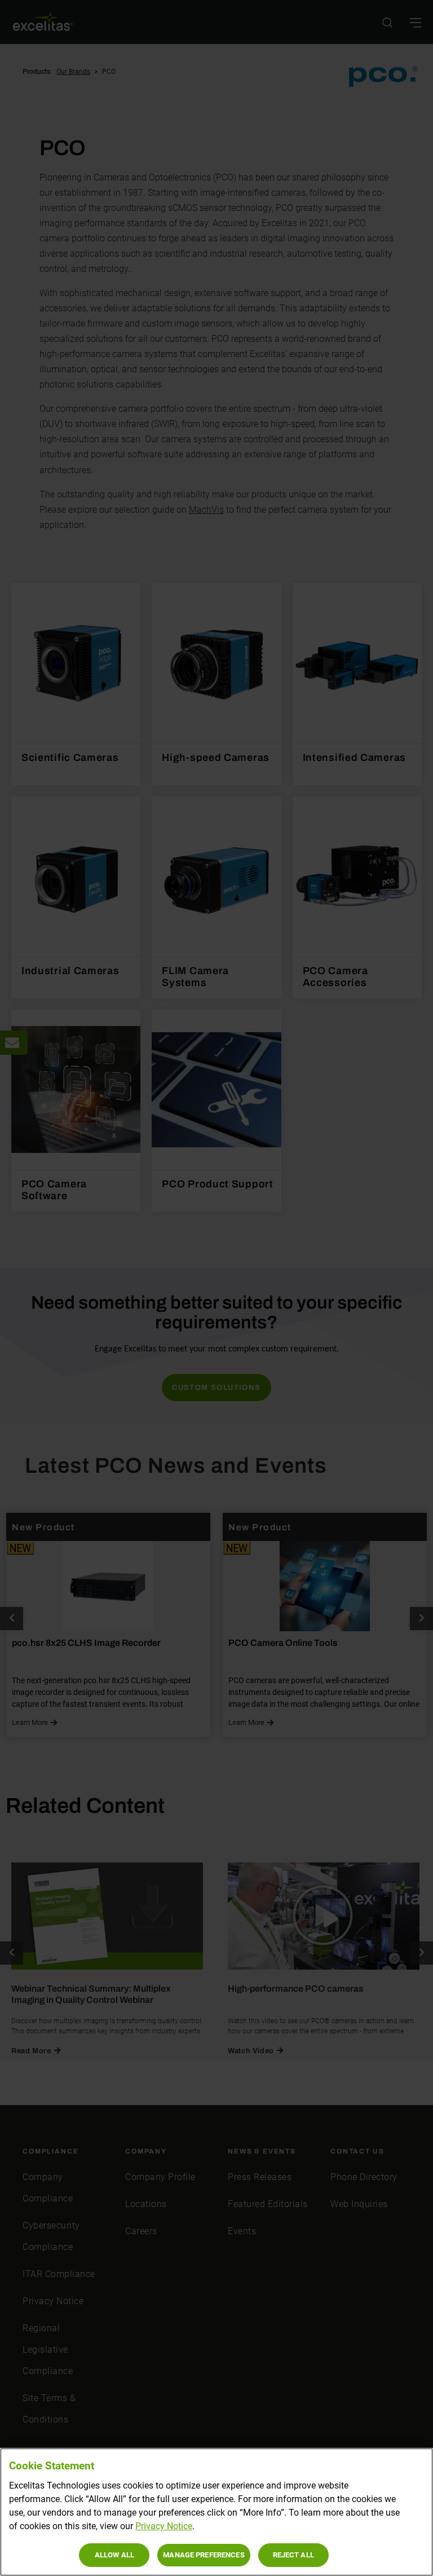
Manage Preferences (204, 2555)
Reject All (293, 2555)
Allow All (114, 2555)
